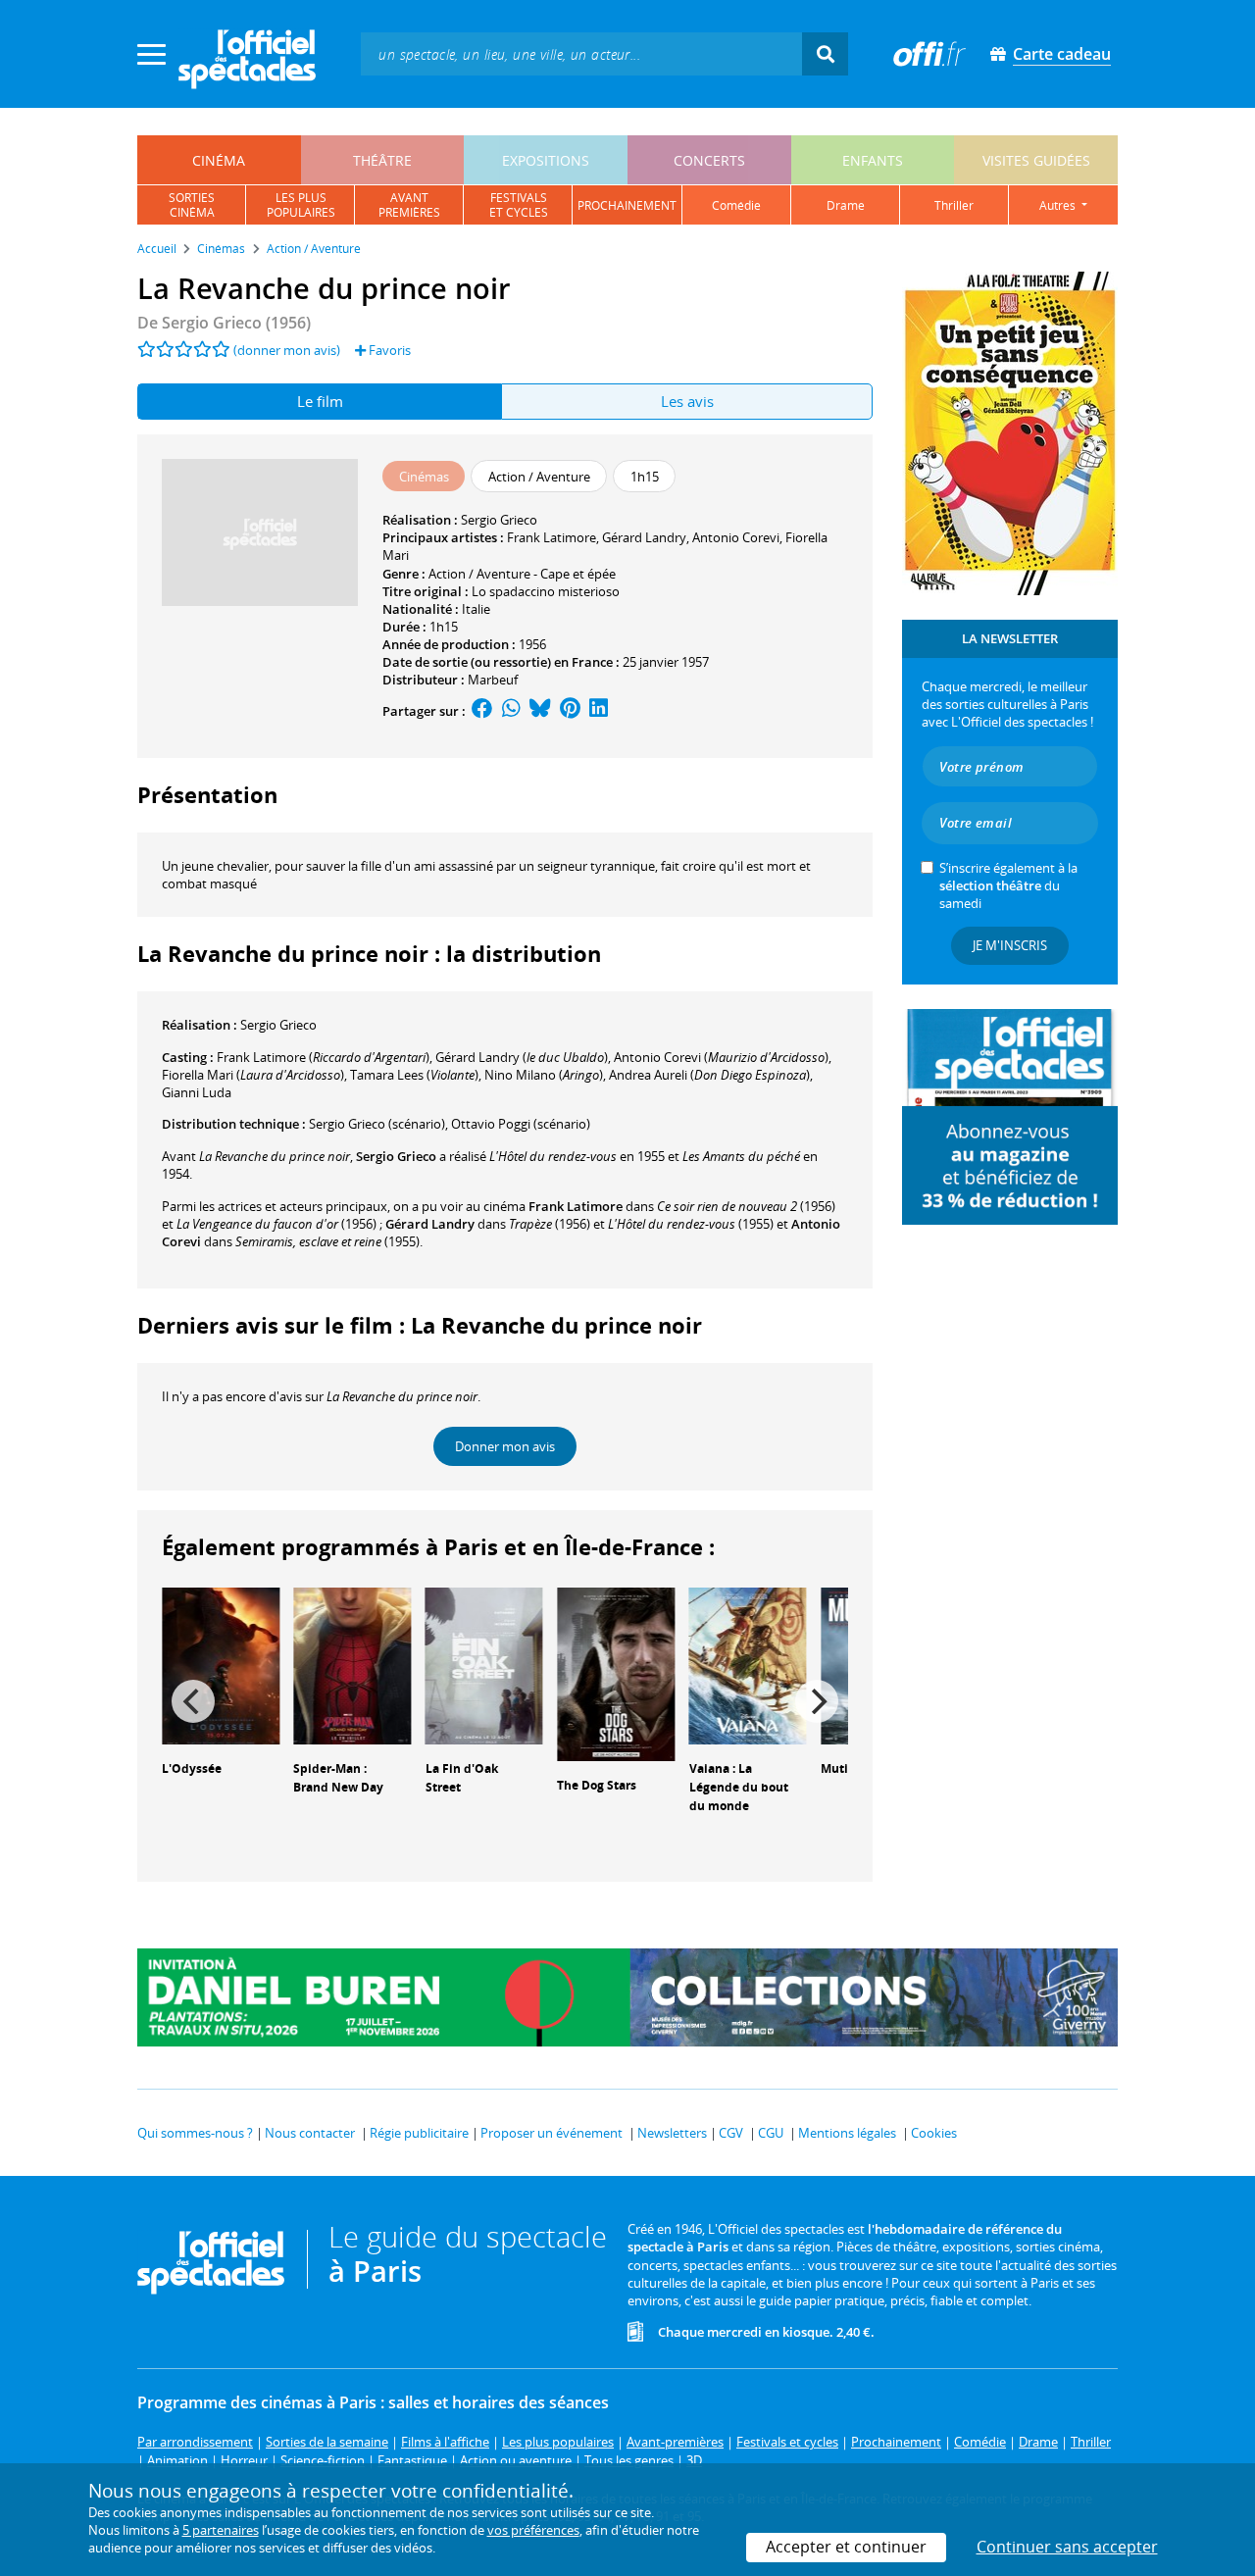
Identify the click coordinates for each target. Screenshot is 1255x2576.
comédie (736, 205)
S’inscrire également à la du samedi (1008, 885)
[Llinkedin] (599, 711)
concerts (709, 160)
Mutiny (842, 1768)
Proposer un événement (552, 2133)
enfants (873, 160)
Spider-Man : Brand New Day (338, 1778)
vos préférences (533, 2530)
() (323, 1057)
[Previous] (193, 1701)
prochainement (627, 205)
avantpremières (409, 205)
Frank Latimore (552, 537)
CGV (731, 2133)
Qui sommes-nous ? (195, 2133)
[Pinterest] (570, 711)
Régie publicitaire (419, 2133)
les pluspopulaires (301, 205)
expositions (546, 160)
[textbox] (581, 53)
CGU (771, 2133)
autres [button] (1059, 205)
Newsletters (672, 2133)
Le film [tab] (320, 401)
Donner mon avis (505, 1446)
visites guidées (1036, 160)
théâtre (382, 160)
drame (846, 205)
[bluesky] (540, 711)
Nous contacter (310, 2133)
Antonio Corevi (736, 537)
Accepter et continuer (846, 2547)
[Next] (817, 1701)
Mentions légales (847, 2133)
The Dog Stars (597, 1785)
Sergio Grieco (499, 520)
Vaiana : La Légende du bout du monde (739, 1787)
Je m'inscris (1010, 945)
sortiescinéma (192, 205)
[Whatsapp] (511, 711)
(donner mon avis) (287, 350)
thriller (954, 205)
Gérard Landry (644, 537)
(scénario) (377, 1124)
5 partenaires (221, 2530)
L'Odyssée (192, 1768)
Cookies (934, 2133)
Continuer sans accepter (1067, 2547)
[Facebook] (482, 711)
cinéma (219, 160)
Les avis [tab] (687, 401)
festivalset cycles (519, 205)
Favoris (388, 350)
